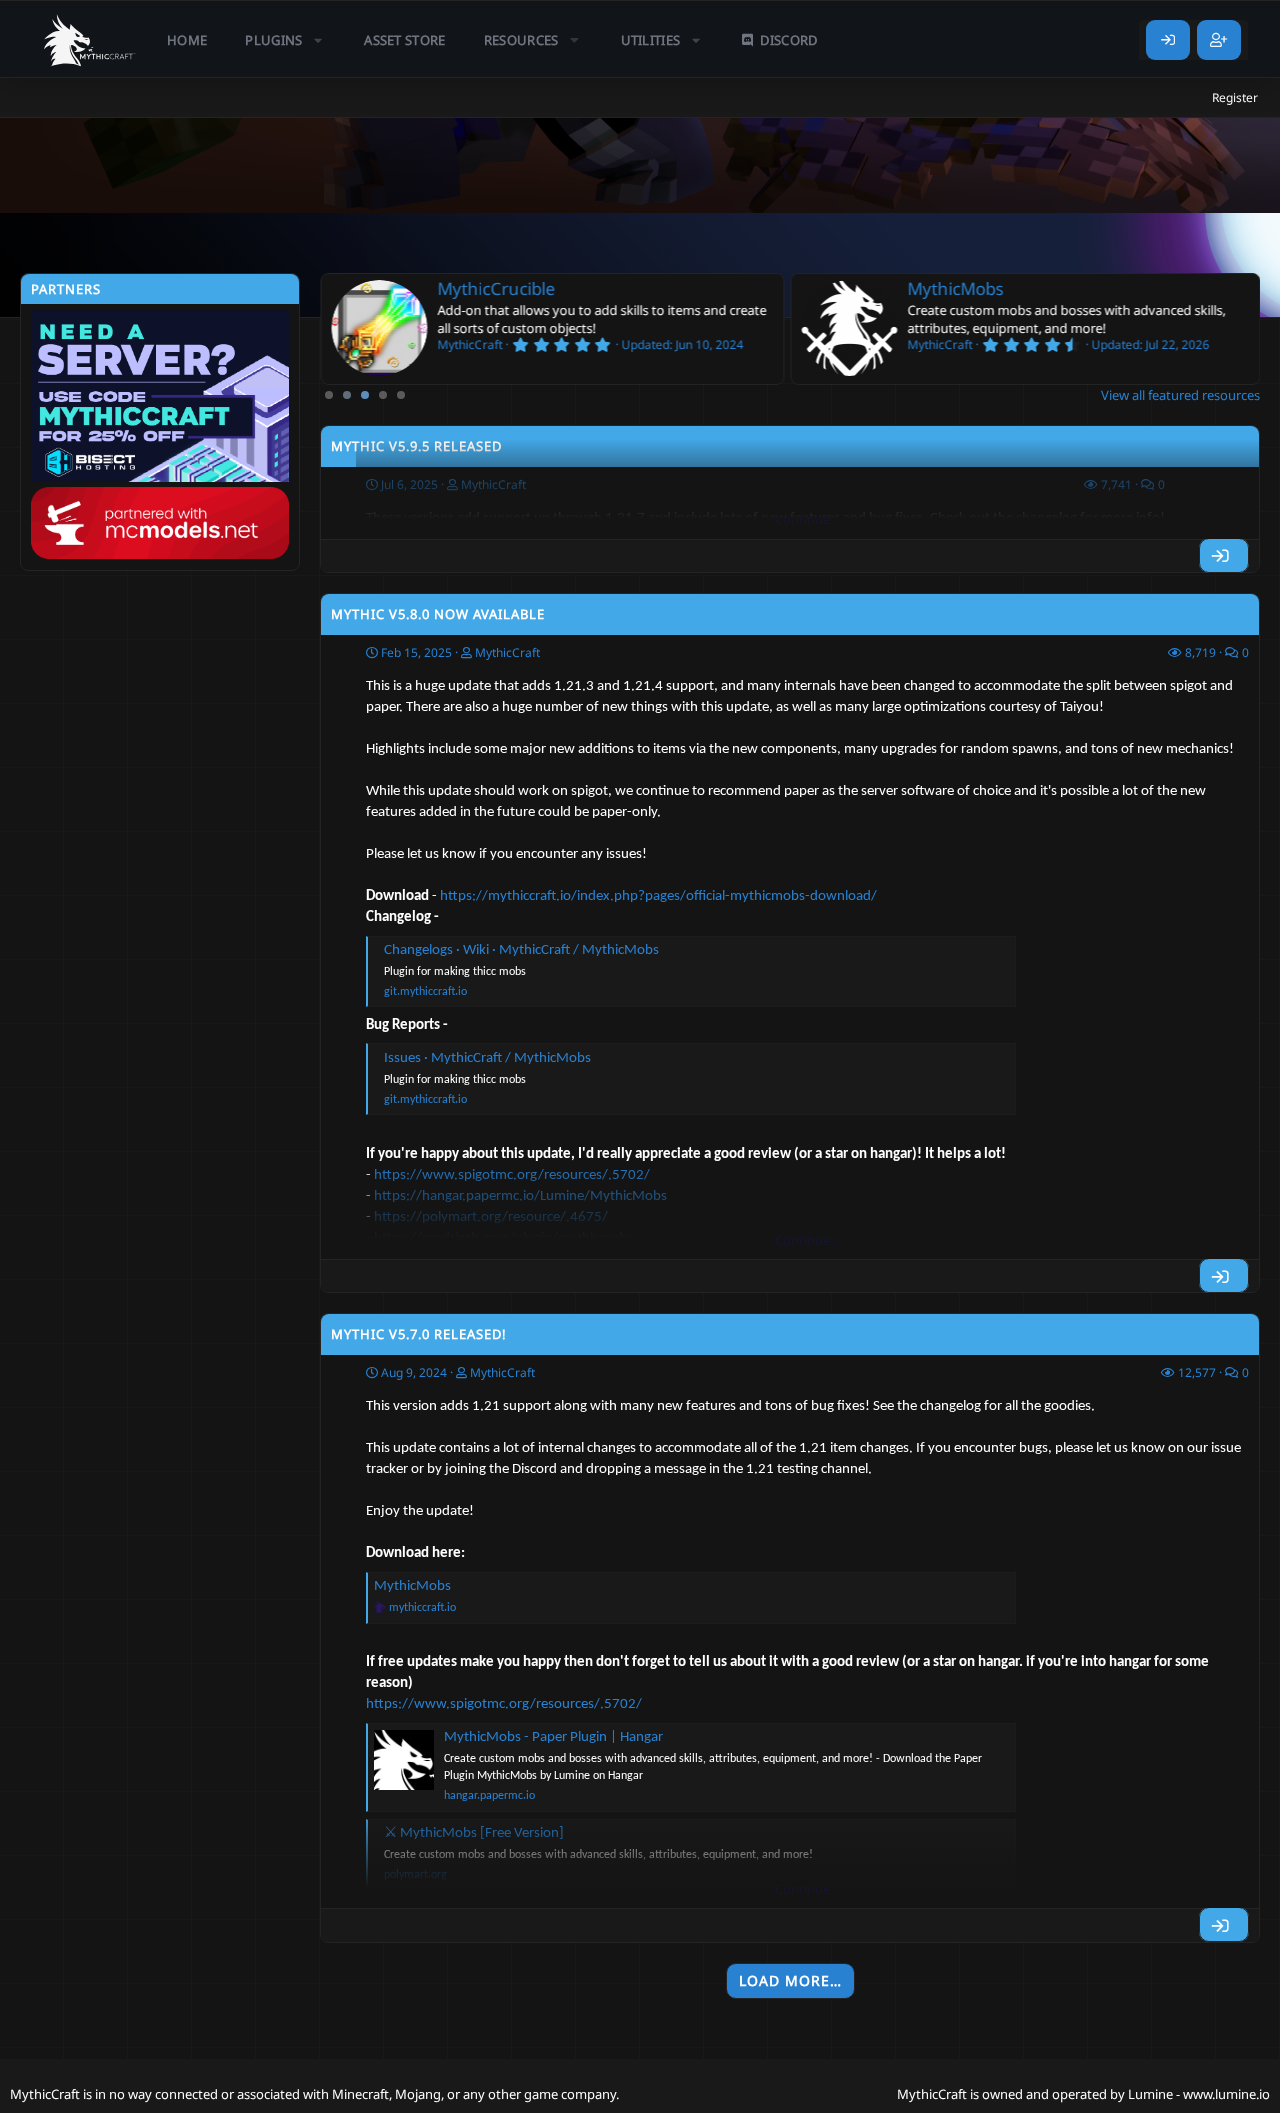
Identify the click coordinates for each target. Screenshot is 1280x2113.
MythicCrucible (496, 288)
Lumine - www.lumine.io (1199, 2094)
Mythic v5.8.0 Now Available (438, 614)
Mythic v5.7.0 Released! (419, 1334)
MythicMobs (955, 288)
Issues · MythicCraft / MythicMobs (487, 1058)
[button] (285, 40)
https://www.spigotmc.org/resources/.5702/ (504, 1704)
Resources (521, 40)
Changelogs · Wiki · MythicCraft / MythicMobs (521, 950)
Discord (788, 40)
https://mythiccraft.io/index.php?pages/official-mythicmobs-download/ (658, 896)
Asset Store (405, 40)
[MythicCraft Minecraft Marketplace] (90, 40)
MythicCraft (507, 652)
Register (1235, 97)
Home (187, 40)
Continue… (807, 519)
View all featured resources (1180, 395)
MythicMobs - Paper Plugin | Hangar (553, 1737)
